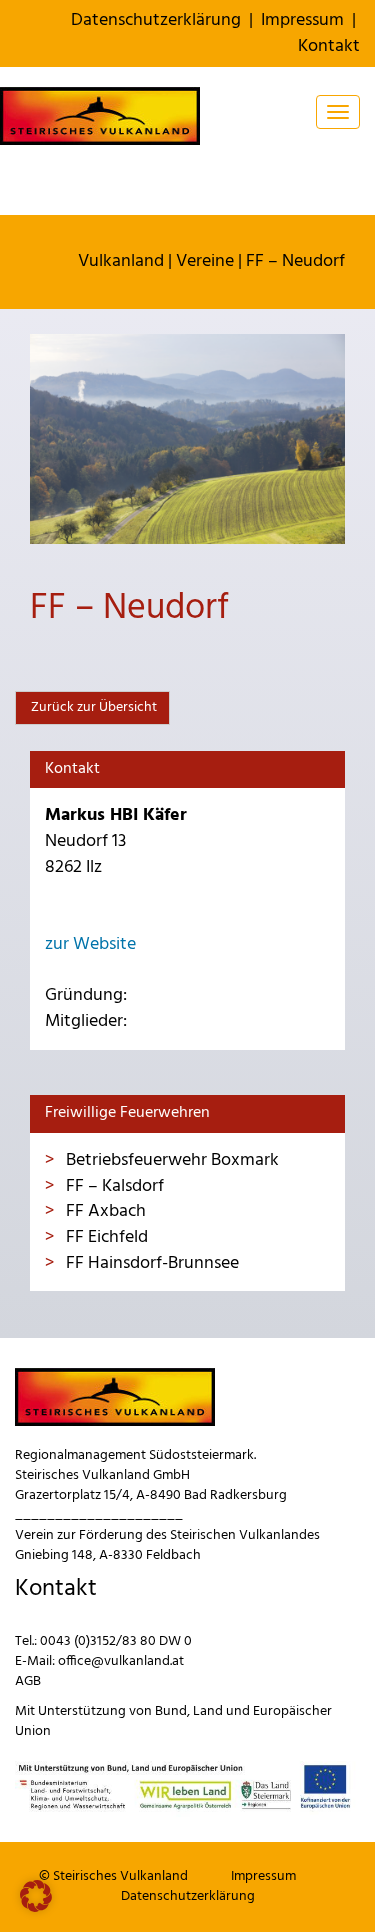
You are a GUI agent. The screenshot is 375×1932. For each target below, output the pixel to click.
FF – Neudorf (295, 261)
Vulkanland (121, 261)
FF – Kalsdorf (113, 1186)
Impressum (302, 20)
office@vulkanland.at (121, 1661)
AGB (28, 1681)
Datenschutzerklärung (156, 20)
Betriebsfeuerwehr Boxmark (170, 1160)
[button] (36, 1896)
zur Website (90, 944)
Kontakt (329, 46)
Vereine (205, 261)
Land (208, 1711)
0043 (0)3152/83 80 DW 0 (116, 1641)
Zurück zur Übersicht (92, 707)
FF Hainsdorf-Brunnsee (150, 1263)
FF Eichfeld (105, 1237)
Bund (171, 1711)
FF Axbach (104, 1211)
